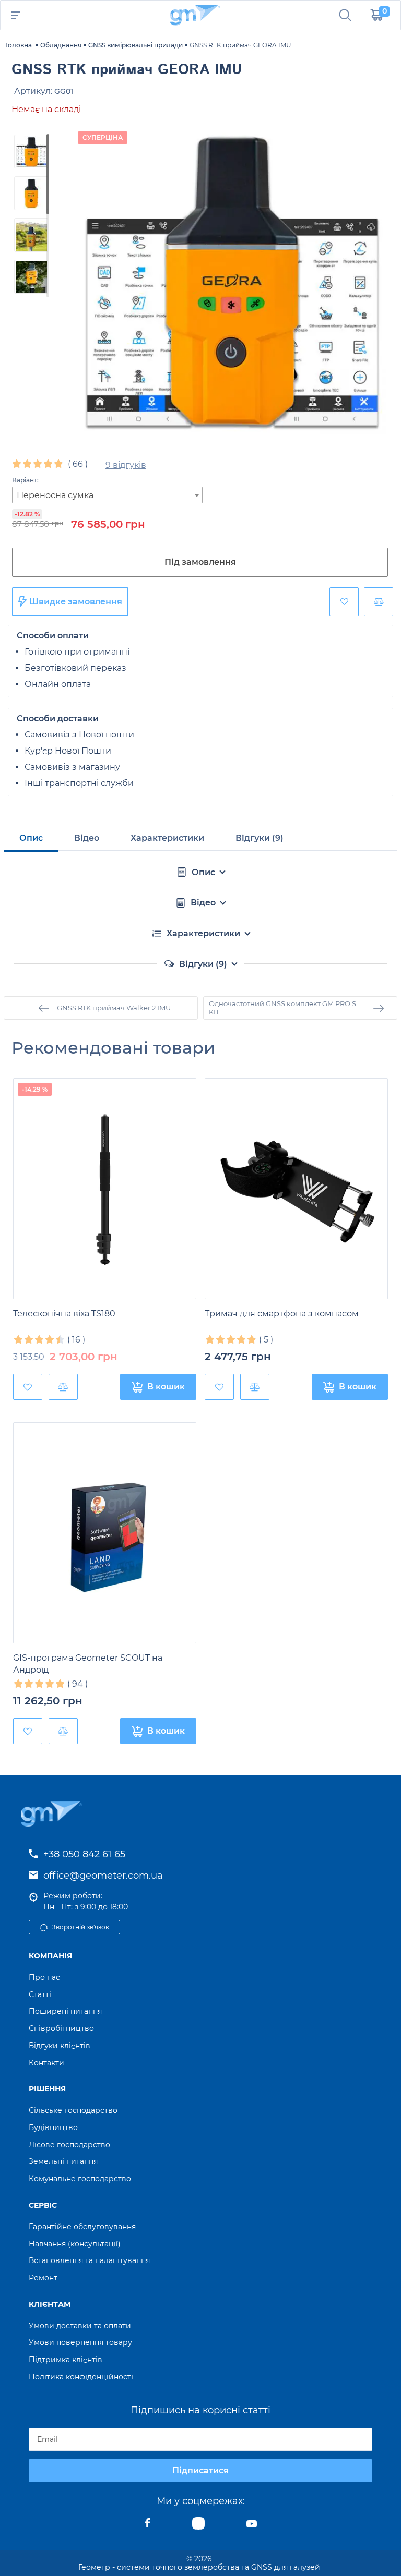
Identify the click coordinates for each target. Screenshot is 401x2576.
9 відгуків (126, 465)
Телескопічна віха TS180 (64, 1314)
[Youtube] (252, 2526)
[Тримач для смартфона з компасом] (296, 1189)
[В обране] (344, 602)
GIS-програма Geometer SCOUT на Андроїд (88, 1664)
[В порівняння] (379, 602)
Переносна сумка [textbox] (55, 495)
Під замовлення (200, 562)
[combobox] (107, 495)
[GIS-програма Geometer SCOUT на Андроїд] (105, 1533)
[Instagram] (198, 2526)
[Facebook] (148, 2526)
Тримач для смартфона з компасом (282, 1314)
